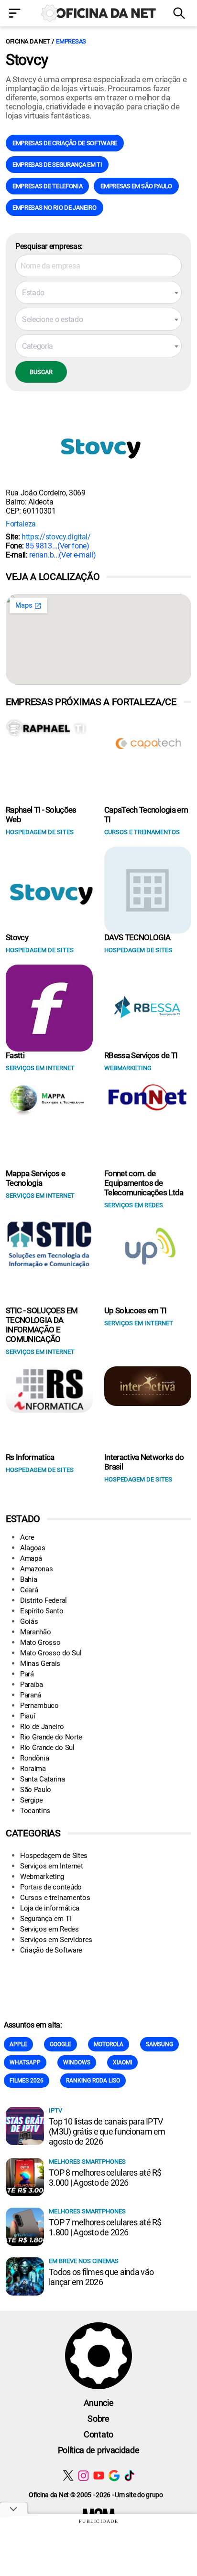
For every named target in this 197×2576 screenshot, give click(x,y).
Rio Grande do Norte (51, 1737)
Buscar (41, 372)
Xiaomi (122, 2062)
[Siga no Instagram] (83, 2475)
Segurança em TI (46, 1919)
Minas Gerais (40, 1664)
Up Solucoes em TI (135, 1310)
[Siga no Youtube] (99, 2475)
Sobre (98, 2419)
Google (60, 2044)
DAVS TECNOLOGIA (137, 937)
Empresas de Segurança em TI (57, 165)
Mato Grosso (40, 1642)
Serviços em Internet (52, 1866)
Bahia (28, 1579)
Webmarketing (42, 1877)
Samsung (159, 2044)
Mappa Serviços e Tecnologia (35, 1178)
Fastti (15, 1055)
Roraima (33, 1769)
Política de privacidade (99, 2450)
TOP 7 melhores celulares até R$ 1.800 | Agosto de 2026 (105, 2227)
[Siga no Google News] (114, 2475)
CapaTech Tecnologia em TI (146, 815)
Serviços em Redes (49, 1929)
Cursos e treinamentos (55, 1898)
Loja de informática (50, 1908)
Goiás (29, 1621)
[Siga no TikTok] (129, 2475)
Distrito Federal (44, 1600)
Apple (18, 2044)
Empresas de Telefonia (47, 186)
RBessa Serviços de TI (141, 1055)
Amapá (31, 1558)
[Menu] (16, 14)
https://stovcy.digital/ (56, 537)
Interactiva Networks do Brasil (144, 1462)
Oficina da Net (28, 41)
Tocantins (35, 1811)
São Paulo (36, 1790)
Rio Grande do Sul (47, 1748)
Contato (98, 2434)
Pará (27, 1674)
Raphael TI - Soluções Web (41, 815)
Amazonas (36, 1569)
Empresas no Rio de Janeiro (55, 208)
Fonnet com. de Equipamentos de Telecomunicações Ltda (144, 1183)
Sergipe (32, 1800)
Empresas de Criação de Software (65, 143)
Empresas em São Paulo (136, 186)
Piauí (27, 1716)
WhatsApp (25, 2062)
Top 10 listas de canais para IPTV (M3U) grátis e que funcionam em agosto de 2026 (107, 2131)
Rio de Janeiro (42, 1727)
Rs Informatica (30, 1457)
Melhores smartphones (87, 2162)
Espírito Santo (42, 1611)
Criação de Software (51, 1950)
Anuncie (99, 2403)
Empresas (71, 41)
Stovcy (17, 937)
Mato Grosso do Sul (51, 1653)
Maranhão (35, 1632)
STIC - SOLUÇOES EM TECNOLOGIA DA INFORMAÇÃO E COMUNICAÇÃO (42, 1325)
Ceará (29, 1590)
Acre (27, 1537)
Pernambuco (39, 1706)
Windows (77, 2062)
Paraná (31, 1695)
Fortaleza (21, 524)
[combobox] (98, 292)
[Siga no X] (68, 2475)
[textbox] (98, 293)
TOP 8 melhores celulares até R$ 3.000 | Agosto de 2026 (105, 2178)
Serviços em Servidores (56, 1940)
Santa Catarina (43, 1779)
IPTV (55, 2110)
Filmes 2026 (27, 2081)
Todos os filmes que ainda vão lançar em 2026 (101, 2277)
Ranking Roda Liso (93, 2081)
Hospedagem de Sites (54, 1856)
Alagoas (33, 1548)
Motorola (109, 2044)
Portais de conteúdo (51, 1887)
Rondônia (34, 1758)
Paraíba (32, 1685)
